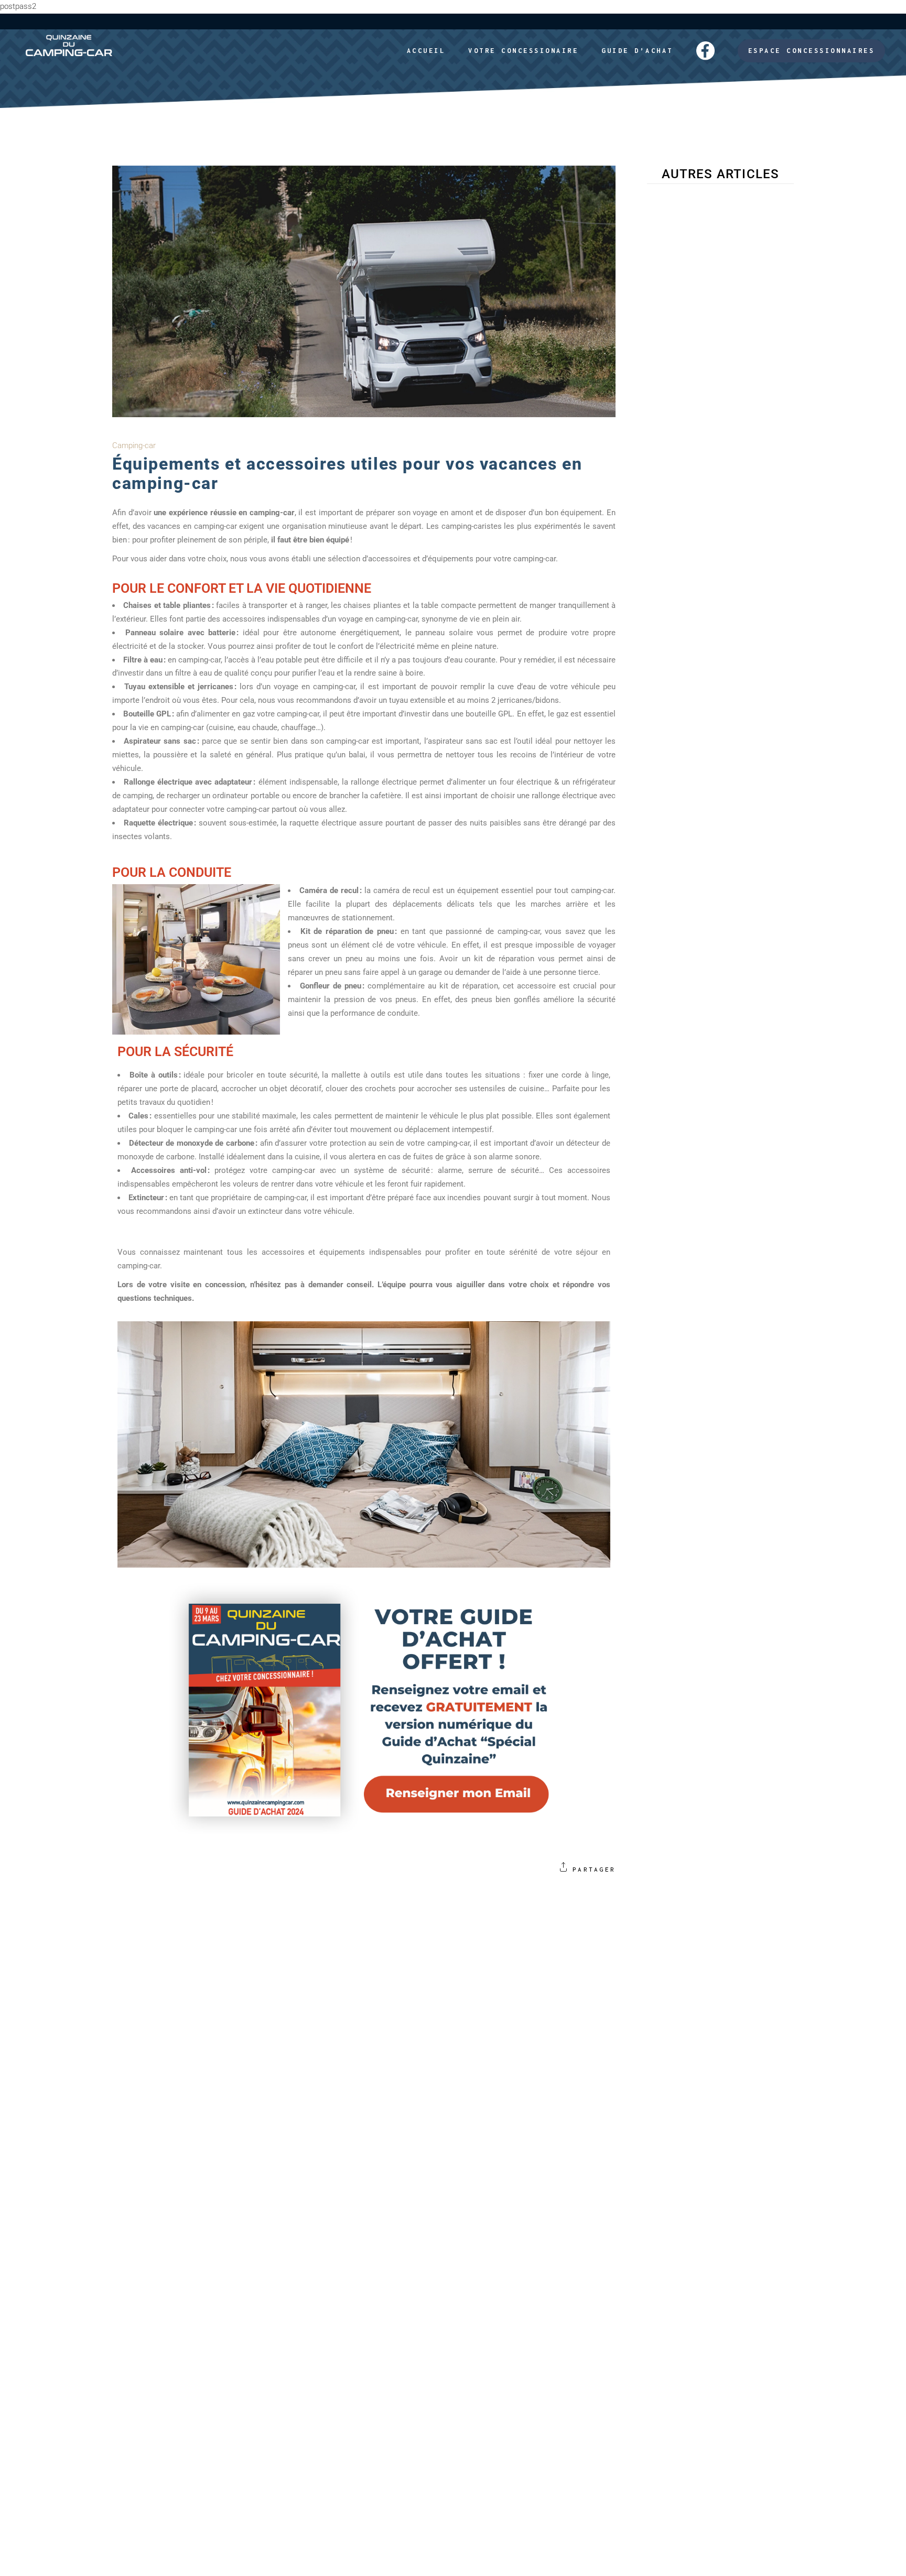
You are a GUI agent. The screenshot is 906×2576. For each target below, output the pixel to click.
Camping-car (134, 445)
